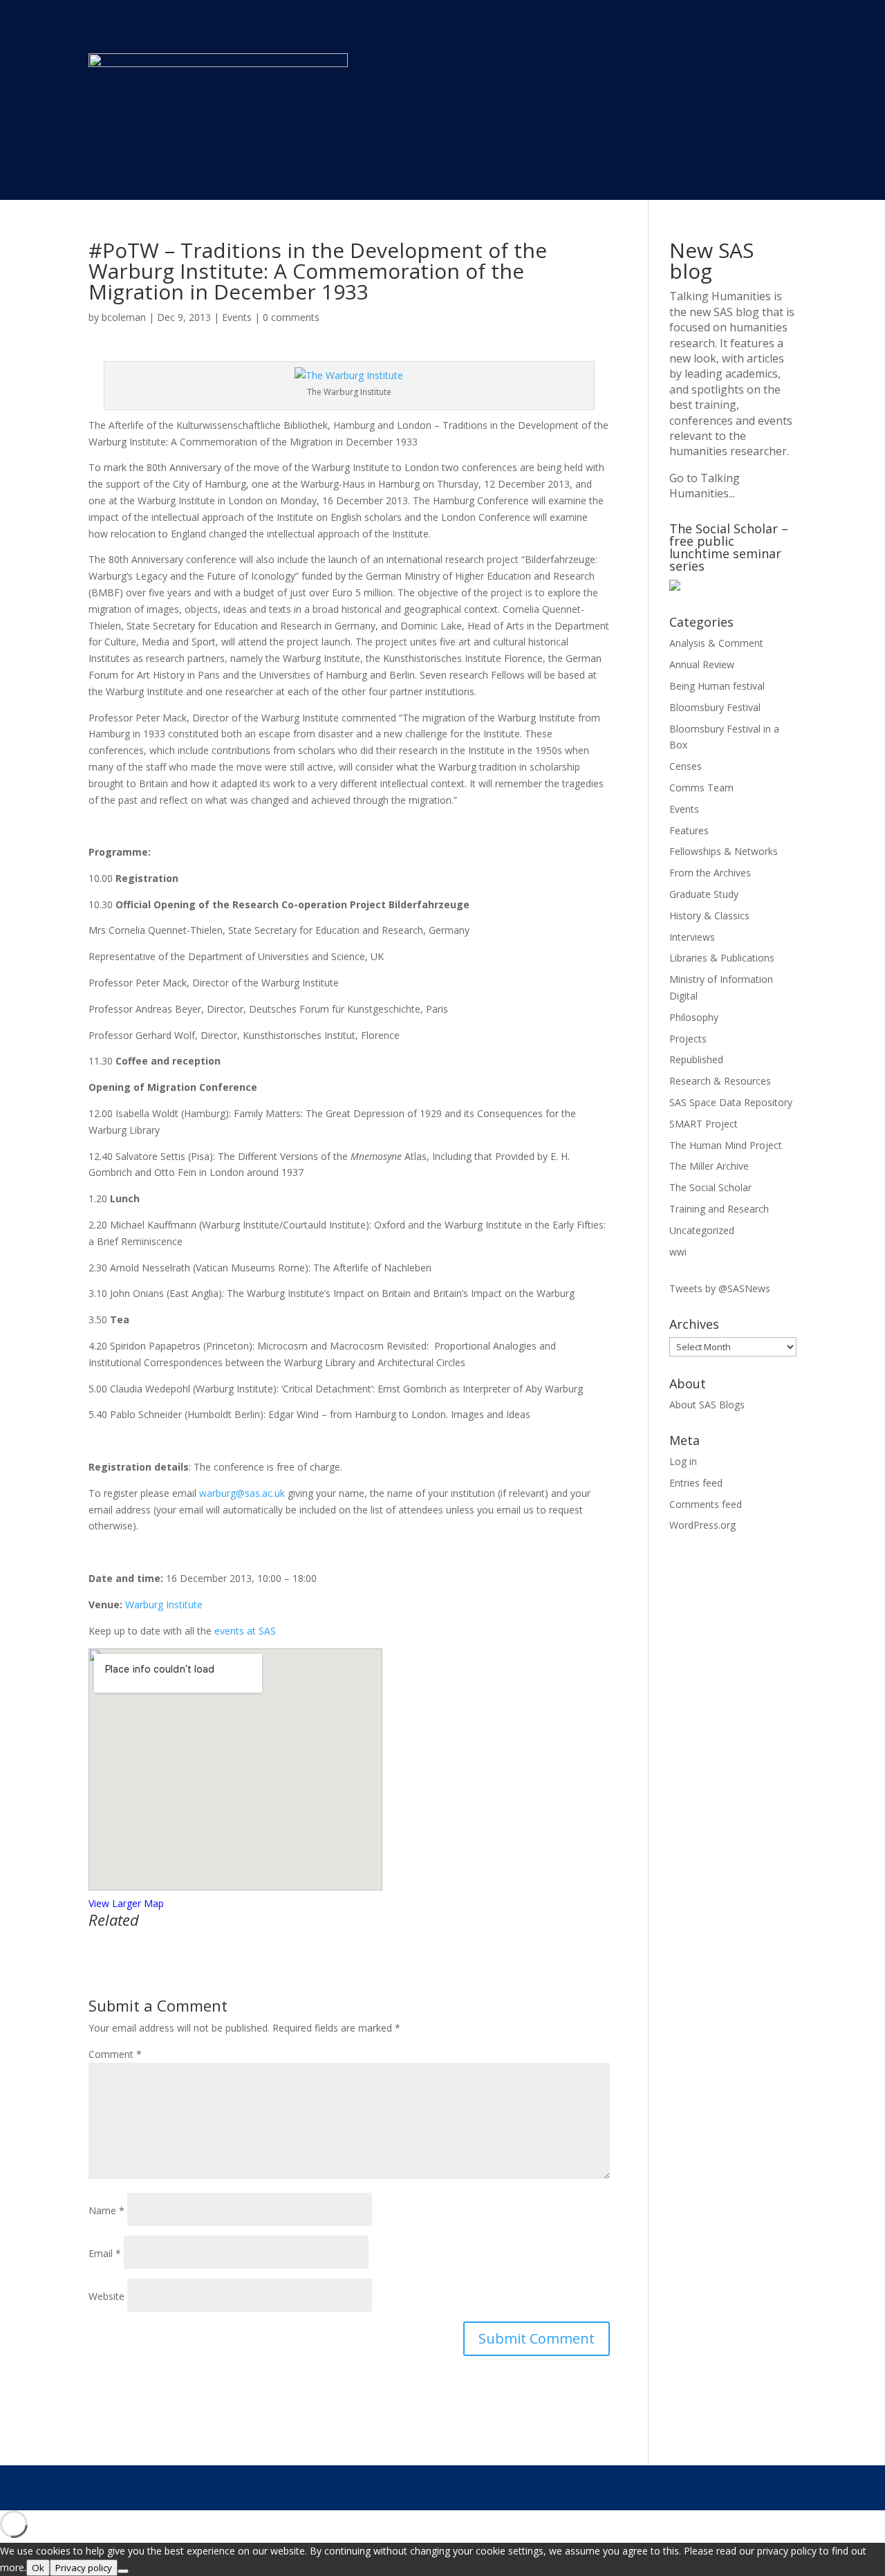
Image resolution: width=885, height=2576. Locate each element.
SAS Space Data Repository (731, 1102)
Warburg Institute (164, 1604)
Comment (115, 2054)
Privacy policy (84, 2568)
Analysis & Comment (716, 643)
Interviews (692, 937)
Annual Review (702, 664)
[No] (123, 2571)
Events (237, 317)
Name (106, 2210)
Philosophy (694, 1017)
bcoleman (124, 317)
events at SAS (245, 1631)
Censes (686, 766)
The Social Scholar (710, 1187)
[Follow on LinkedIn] (757, 2487)
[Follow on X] (674, 2487)
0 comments (291, 317)
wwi (678, 1252)
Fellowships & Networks (724, 851)
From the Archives (710, 873)
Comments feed (706, 1504)
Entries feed (696, 1483)
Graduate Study (704, 894)
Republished (696, 1059)
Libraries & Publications (722, 958)
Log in (683, 1461)
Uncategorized (702, 1230)
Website (106, 2296)
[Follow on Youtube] (702, 2487)
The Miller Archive (709, 1166)
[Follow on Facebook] (646, 2487)
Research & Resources (720, 1081)
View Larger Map (126, 1903)
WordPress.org (702, 1525)
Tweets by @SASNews (720, 1288)
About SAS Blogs (707, 1405)
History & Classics (709, 916)
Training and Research (719, 1209)
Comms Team (701, 788)
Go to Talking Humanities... (705, 486)
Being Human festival (717, 686)
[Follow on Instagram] (729, 2487)
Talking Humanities (720, 296)
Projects (688, 1039)
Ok (38, 2568)
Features (689, 830)
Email (105, 2253)
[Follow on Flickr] (785, 2487)
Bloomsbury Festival (715, 707)
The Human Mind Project (726, 1145)
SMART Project (704, 1124)
